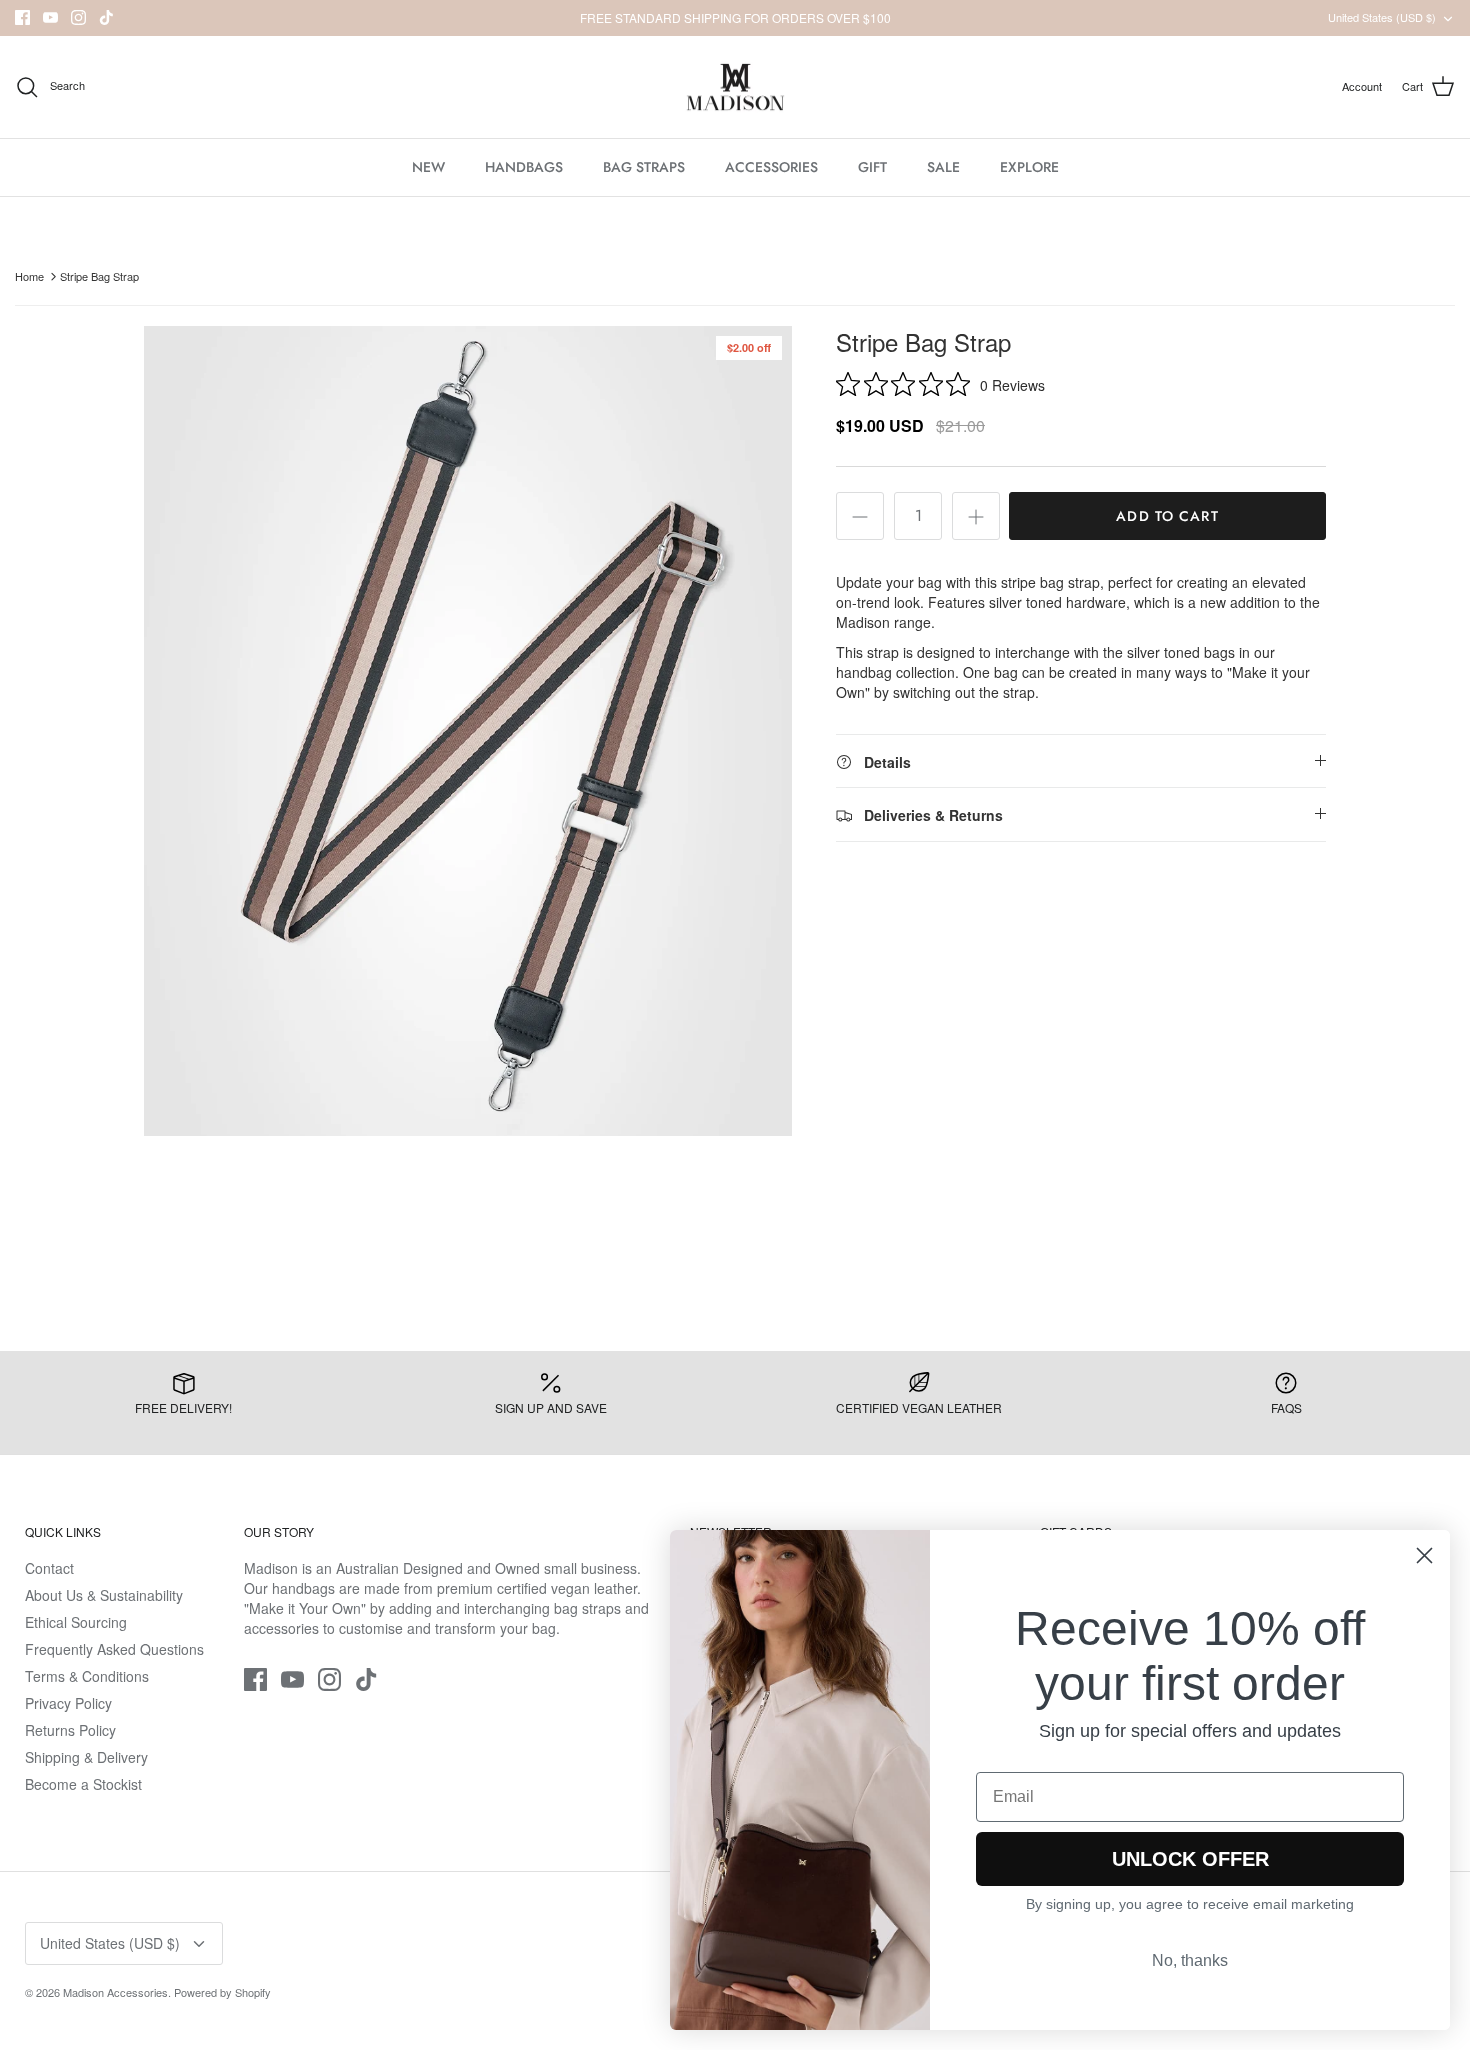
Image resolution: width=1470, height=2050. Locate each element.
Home (29, 276)
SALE (943, 167)
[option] (468, 731)
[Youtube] (50, 17)
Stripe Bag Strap (99, 276)
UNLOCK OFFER (1190, 1859)
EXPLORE (1029, 167)
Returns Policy (70, 1730)
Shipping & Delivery (86, 1757)
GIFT (872, 167)
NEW (428, 167)
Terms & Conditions (87, 1676)
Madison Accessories (115, 1992)
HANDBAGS (524, 167)
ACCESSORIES (771, 167)
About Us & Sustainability (104, 1595)
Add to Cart (1167, 516)
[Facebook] (22, 17)
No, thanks (1190, 1960)
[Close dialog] (1424, 1555)
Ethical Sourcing (76, 1622)
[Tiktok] (106, 17)
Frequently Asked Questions (114, 1649)
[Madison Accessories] (735, 87)
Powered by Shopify (222, 1992)
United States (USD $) (1382, 17)
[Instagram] (78, 17)
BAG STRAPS (644, 167)
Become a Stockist (83, 1784)
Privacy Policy (68, 1703)
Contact (49, 1568)
